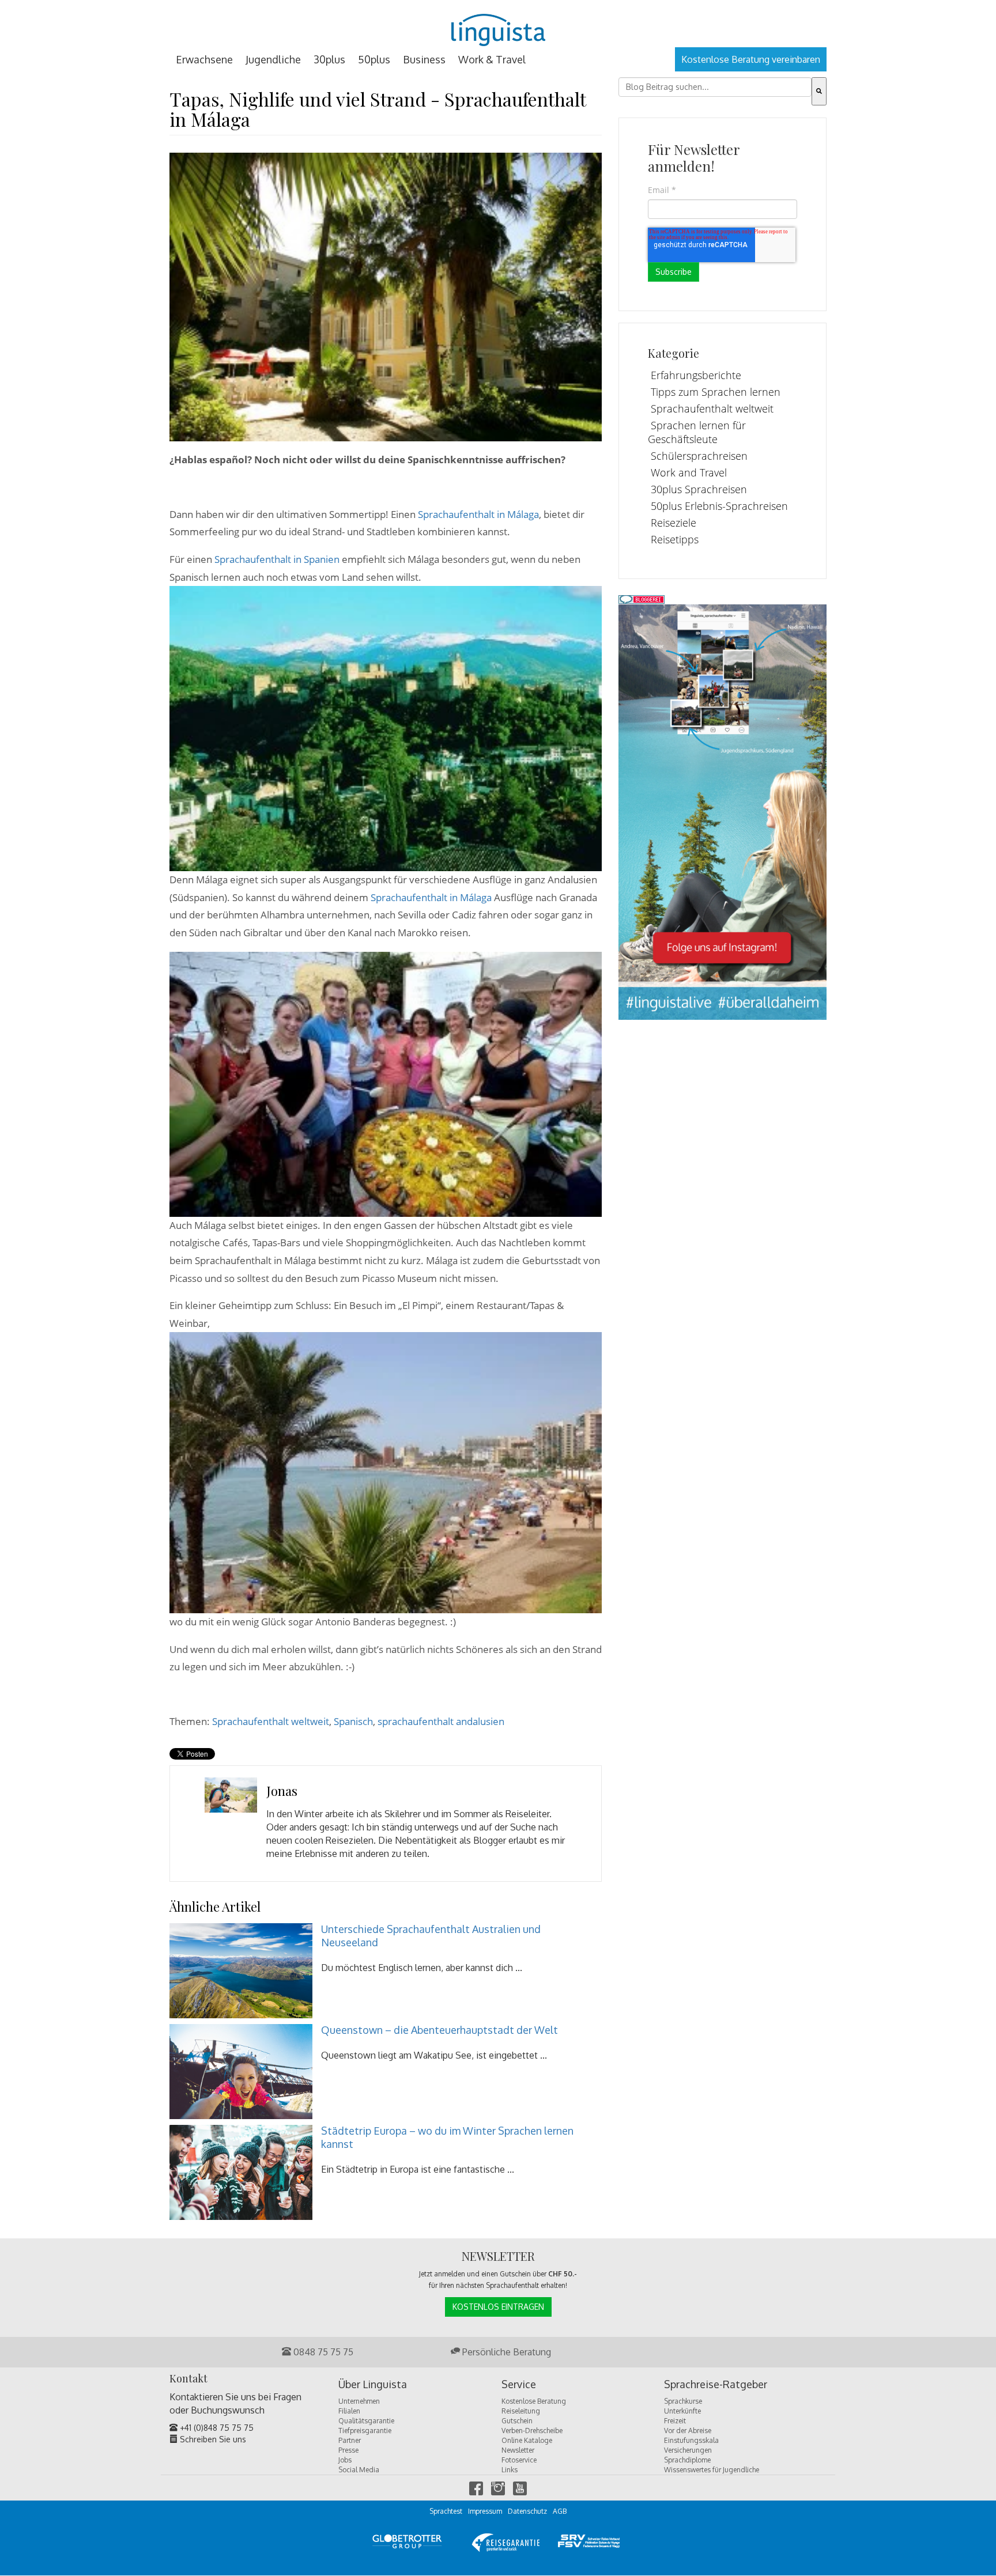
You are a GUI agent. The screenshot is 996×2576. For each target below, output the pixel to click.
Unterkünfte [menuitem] (682, 2411)
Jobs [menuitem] (345, 2460)
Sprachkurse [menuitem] (683, 2401)
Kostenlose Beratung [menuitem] (534, 2401)
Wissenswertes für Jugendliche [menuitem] (712, 2470)
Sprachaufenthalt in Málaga (478, 514)
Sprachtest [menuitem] (446, 2511)
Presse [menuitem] (348, 2450)
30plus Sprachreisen (699, 489)
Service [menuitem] (519, 2385)
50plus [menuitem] (374, 59)
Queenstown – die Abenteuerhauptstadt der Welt (439, 2030)
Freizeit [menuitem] (675, 2421)
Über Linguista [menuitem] (373, 2385)
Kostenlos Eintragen (498, 2307)
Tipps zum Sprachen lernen (716, 392)
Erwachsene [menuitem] (204, 59)
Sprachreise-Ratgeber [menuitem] (716, 2385)
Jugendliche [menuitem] (273, 59)
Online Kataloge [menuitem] (527, 2440)
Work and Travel (689, 472)
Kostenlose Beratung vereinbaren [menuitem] (751, 59)
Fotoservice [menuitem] (519, 2460)
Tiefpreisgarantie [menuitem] (365, 2431)
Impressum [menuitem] (485, 2511)
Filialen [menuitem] (349, 2411)
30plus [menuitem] (329, 59)
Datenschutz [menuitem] (527, 2511)
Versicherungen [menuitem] (688, 2450)
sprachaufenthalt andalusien (441, 1721)
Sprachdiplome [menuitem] (687, 2460)
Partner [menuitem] (350, 2440)
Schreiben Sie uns (212, 2439)
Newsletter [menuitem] (518, 2450)
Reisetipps (675, 539)
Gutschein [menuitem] (517, 2421)
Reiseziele (674, 523)
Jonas (282, 1791)
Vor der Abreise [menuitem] (688, 2431)
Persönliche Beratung (505, 2352)
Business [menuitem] (424, 59)
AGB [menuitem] (560, 2511)
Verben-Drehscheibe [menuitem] (532, 2431)
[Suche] (819, 91)
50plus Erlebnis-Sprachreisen (719, 506)
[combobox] (715, 87)
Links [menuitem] (510, 2470)
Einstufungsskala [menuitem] (691, 2440)
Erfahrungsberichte (696, 375)
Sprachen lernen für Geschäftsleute (697, 432)
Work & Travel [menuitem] (492, 59)
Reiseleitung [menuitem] (521, 2411)
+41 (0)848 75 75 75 (216, 2428)
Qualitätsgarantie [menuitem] (366, 2421)
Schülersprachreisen (699, 456)
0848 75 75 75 (322, 2352)
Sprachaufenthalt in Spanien (277, 559)
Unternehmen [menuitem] (359, 2401)
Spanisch (353, 1721)
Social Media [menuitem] (359, 2470)
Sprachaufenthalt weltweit (271, 1721)
